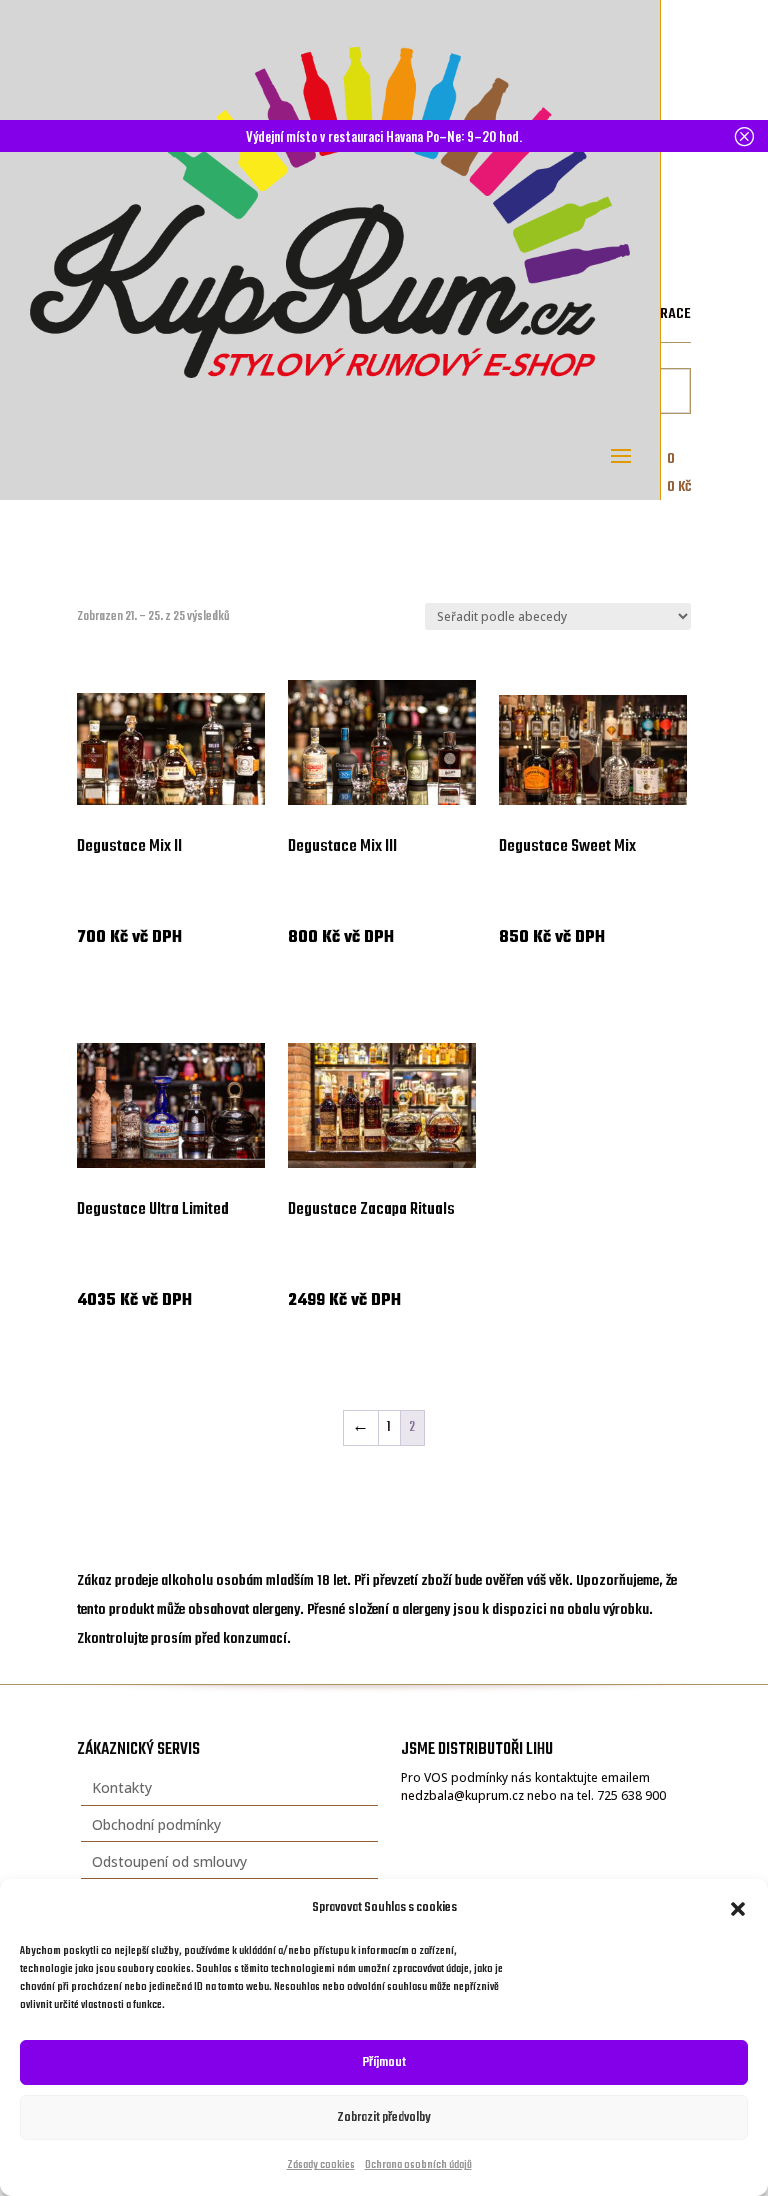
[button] (738, 1909)
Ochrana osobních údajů (418, 2165)
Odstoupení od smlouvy (169, 1861)
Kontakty (122, 1787)
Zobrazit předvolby (384, 2117)
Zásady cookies (321, 2165)
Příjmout (384, 2062)
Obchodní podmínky (156, 1824)
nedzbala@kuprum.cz (462, 1795)
